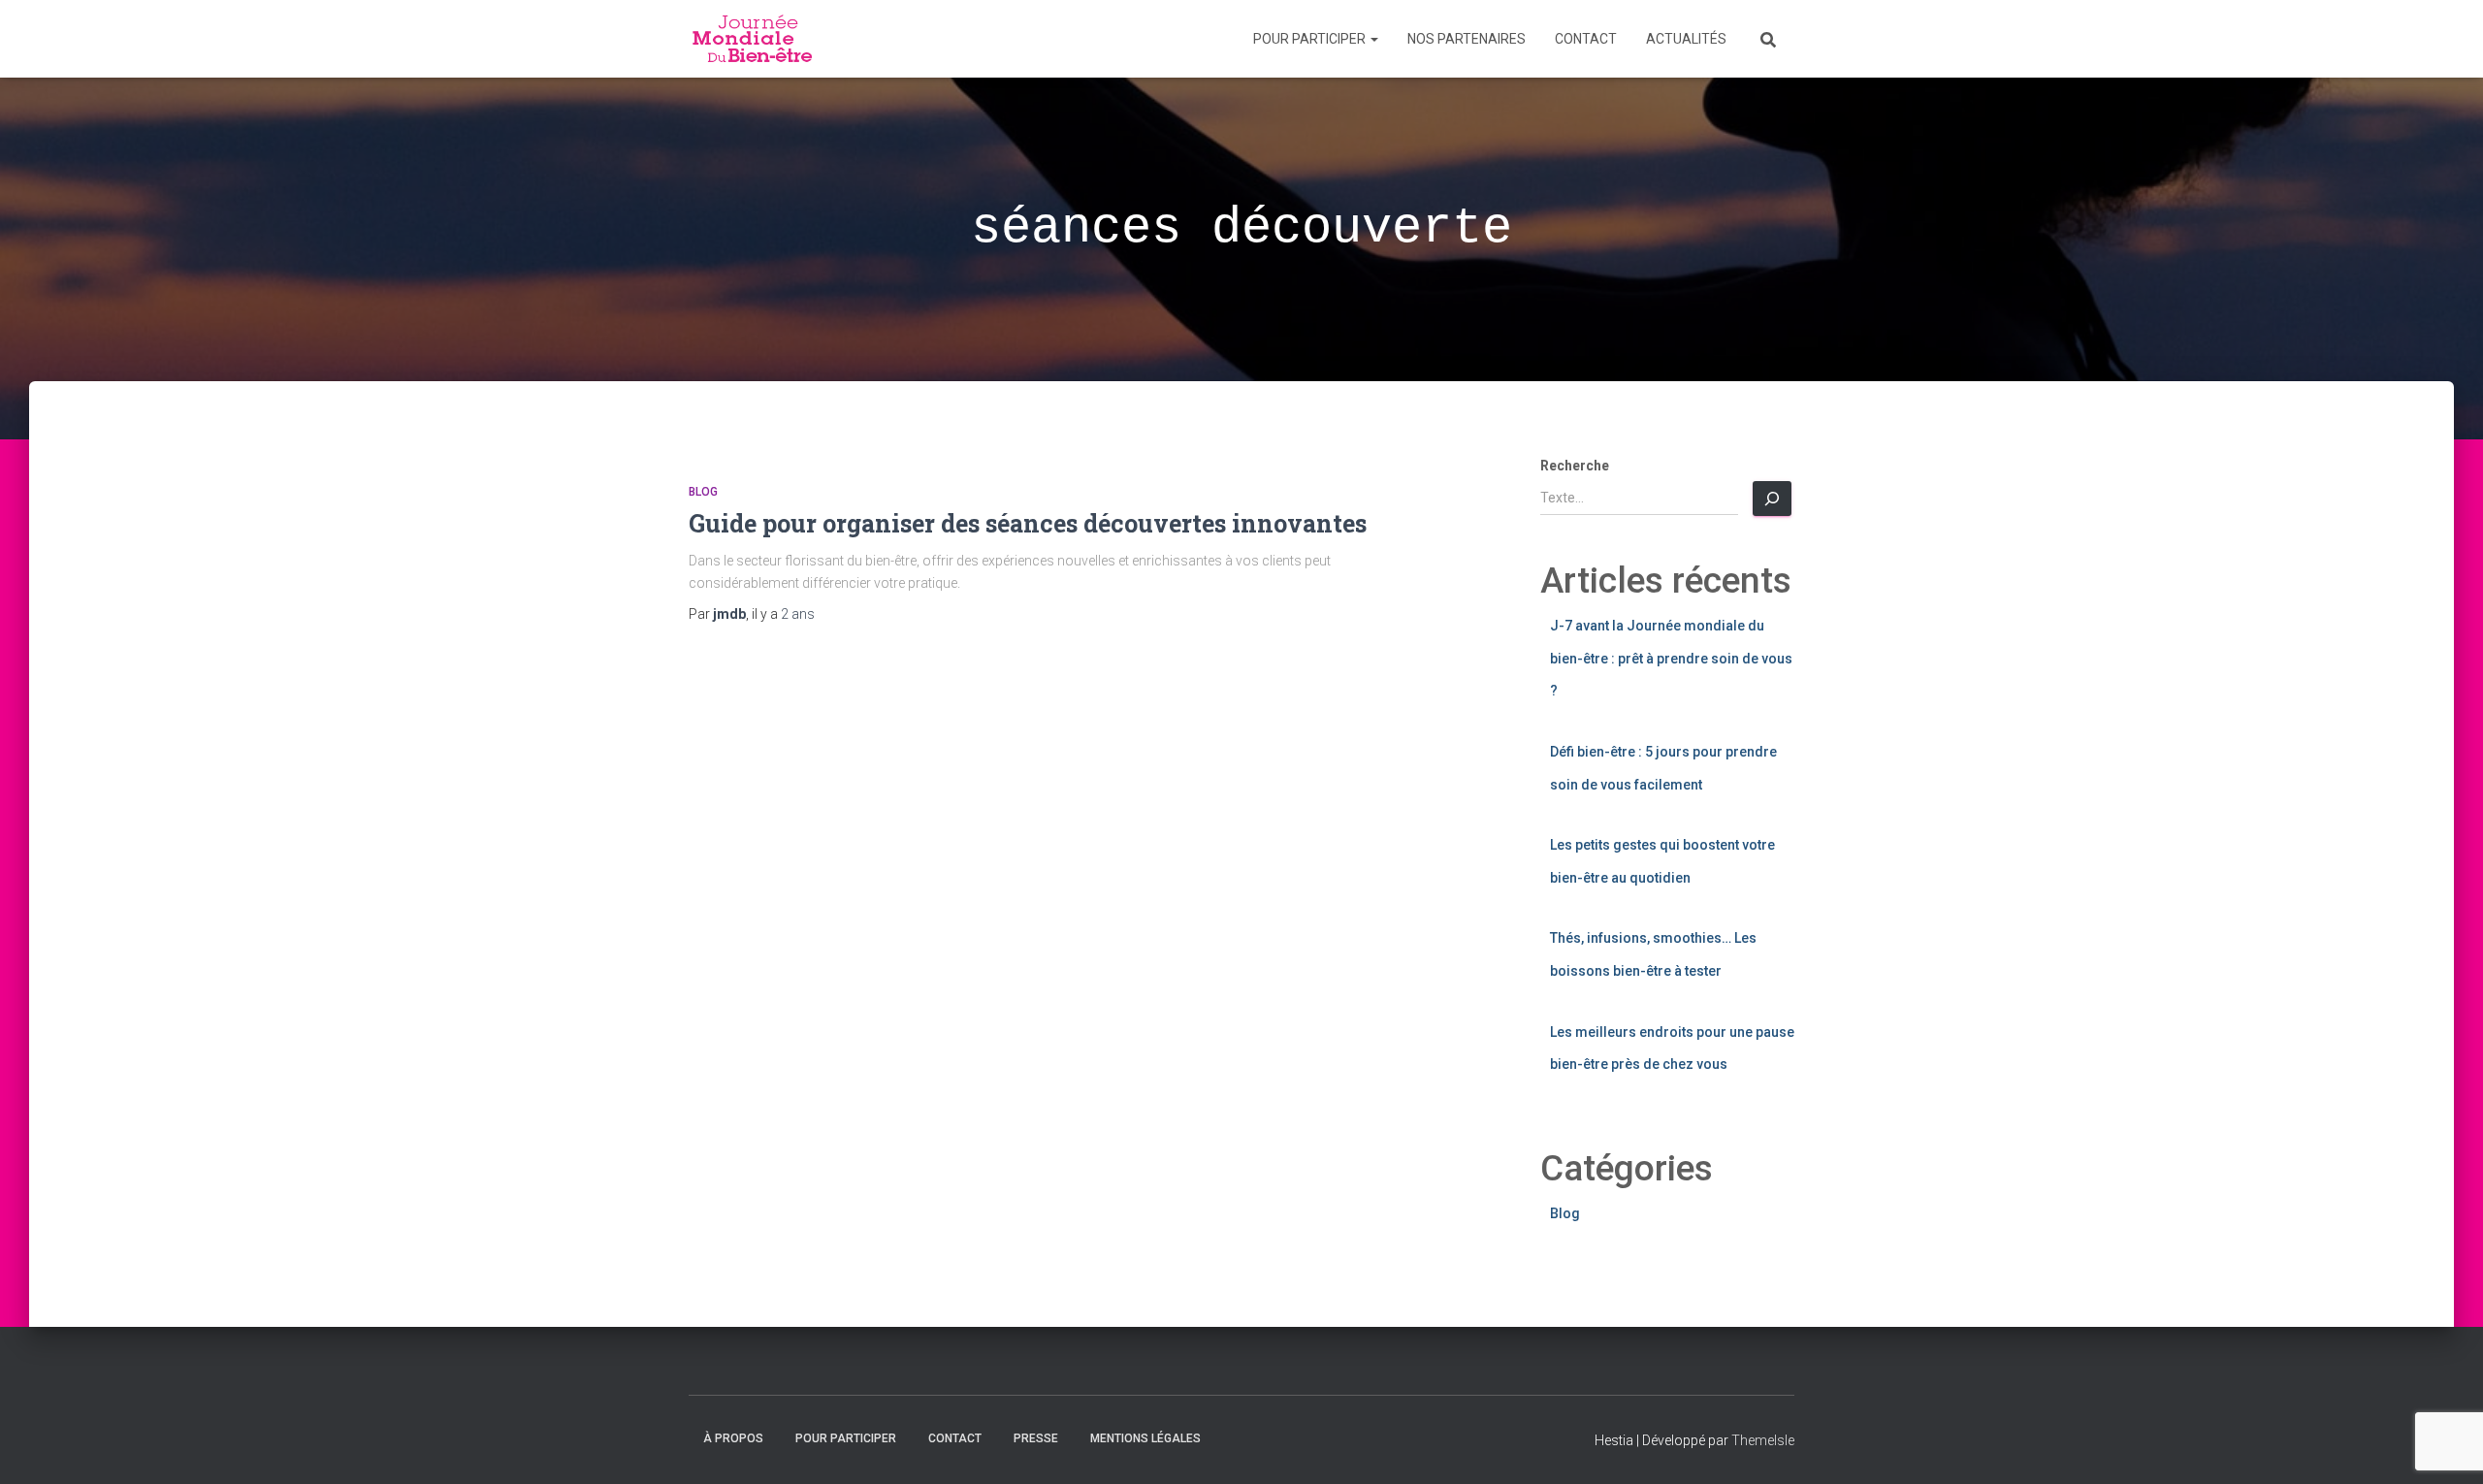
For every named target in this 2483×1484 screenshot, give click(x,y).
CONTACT (1586, 39)
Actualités (1686, 39)
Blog (703, 492)
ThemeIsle (1763, 1440)
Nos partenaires (1467, 39)
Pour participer (1311, 39)
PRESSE (1036, 1438)
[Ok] (1772, 499)
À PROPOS (733, 1438)
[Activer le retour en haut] (2445, 1445)
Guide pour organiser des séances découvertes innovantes (1028, 523)
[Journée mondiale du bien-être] (754, 39)
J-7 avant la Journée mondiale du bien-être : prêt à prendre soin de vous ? (1671, 658)
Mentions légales (1145, 1438)
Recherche (1575, 466)
